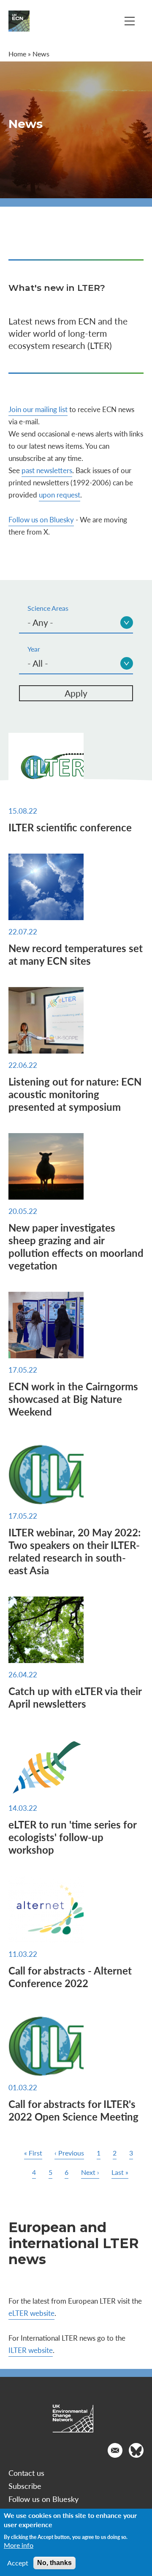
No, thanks (54, 2563)
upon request (60, 495)
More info (19, 2545)
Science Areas (48, 608)
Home (17, 54)
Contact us (26, 2473)
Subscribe (25, 2486)
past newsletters (47, 470)
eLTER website (31, 2313)
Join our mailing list (38, 409)
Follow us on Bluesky (41, 519)
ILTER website (31, 2350)
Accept (18, 2563)
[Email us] (115, 2450)
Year (34, 649)
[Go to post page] (76, 766)
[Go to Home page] (19, 21)
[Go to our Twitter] (136, 2450)
